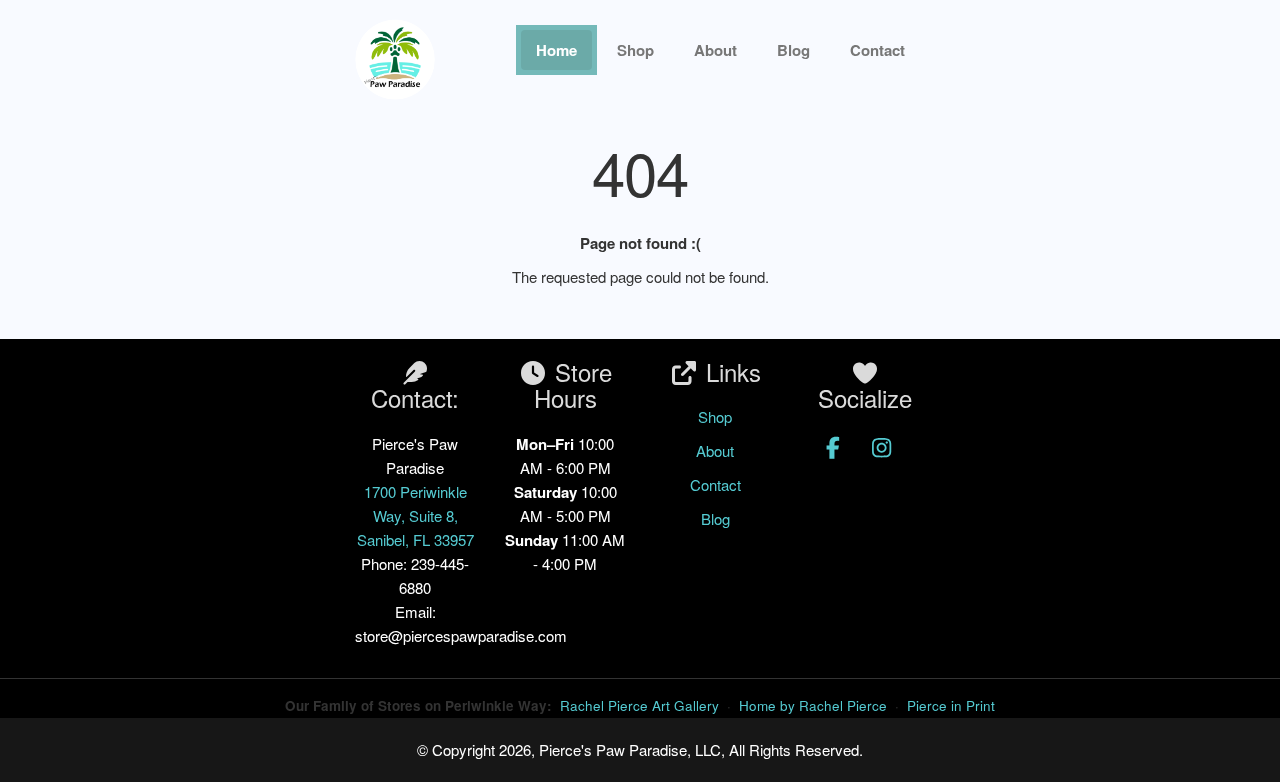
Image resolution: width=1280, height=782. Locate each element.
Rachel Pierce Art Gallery (639, 705)
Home (556, 50)
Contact (715, 484)
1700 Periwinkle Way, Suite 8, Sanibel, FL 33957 (415, 515)
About (715, 50)
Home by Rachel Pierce (813, 705)
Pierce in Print (951, 705)
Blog (793, 50)
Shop (635, 50)
